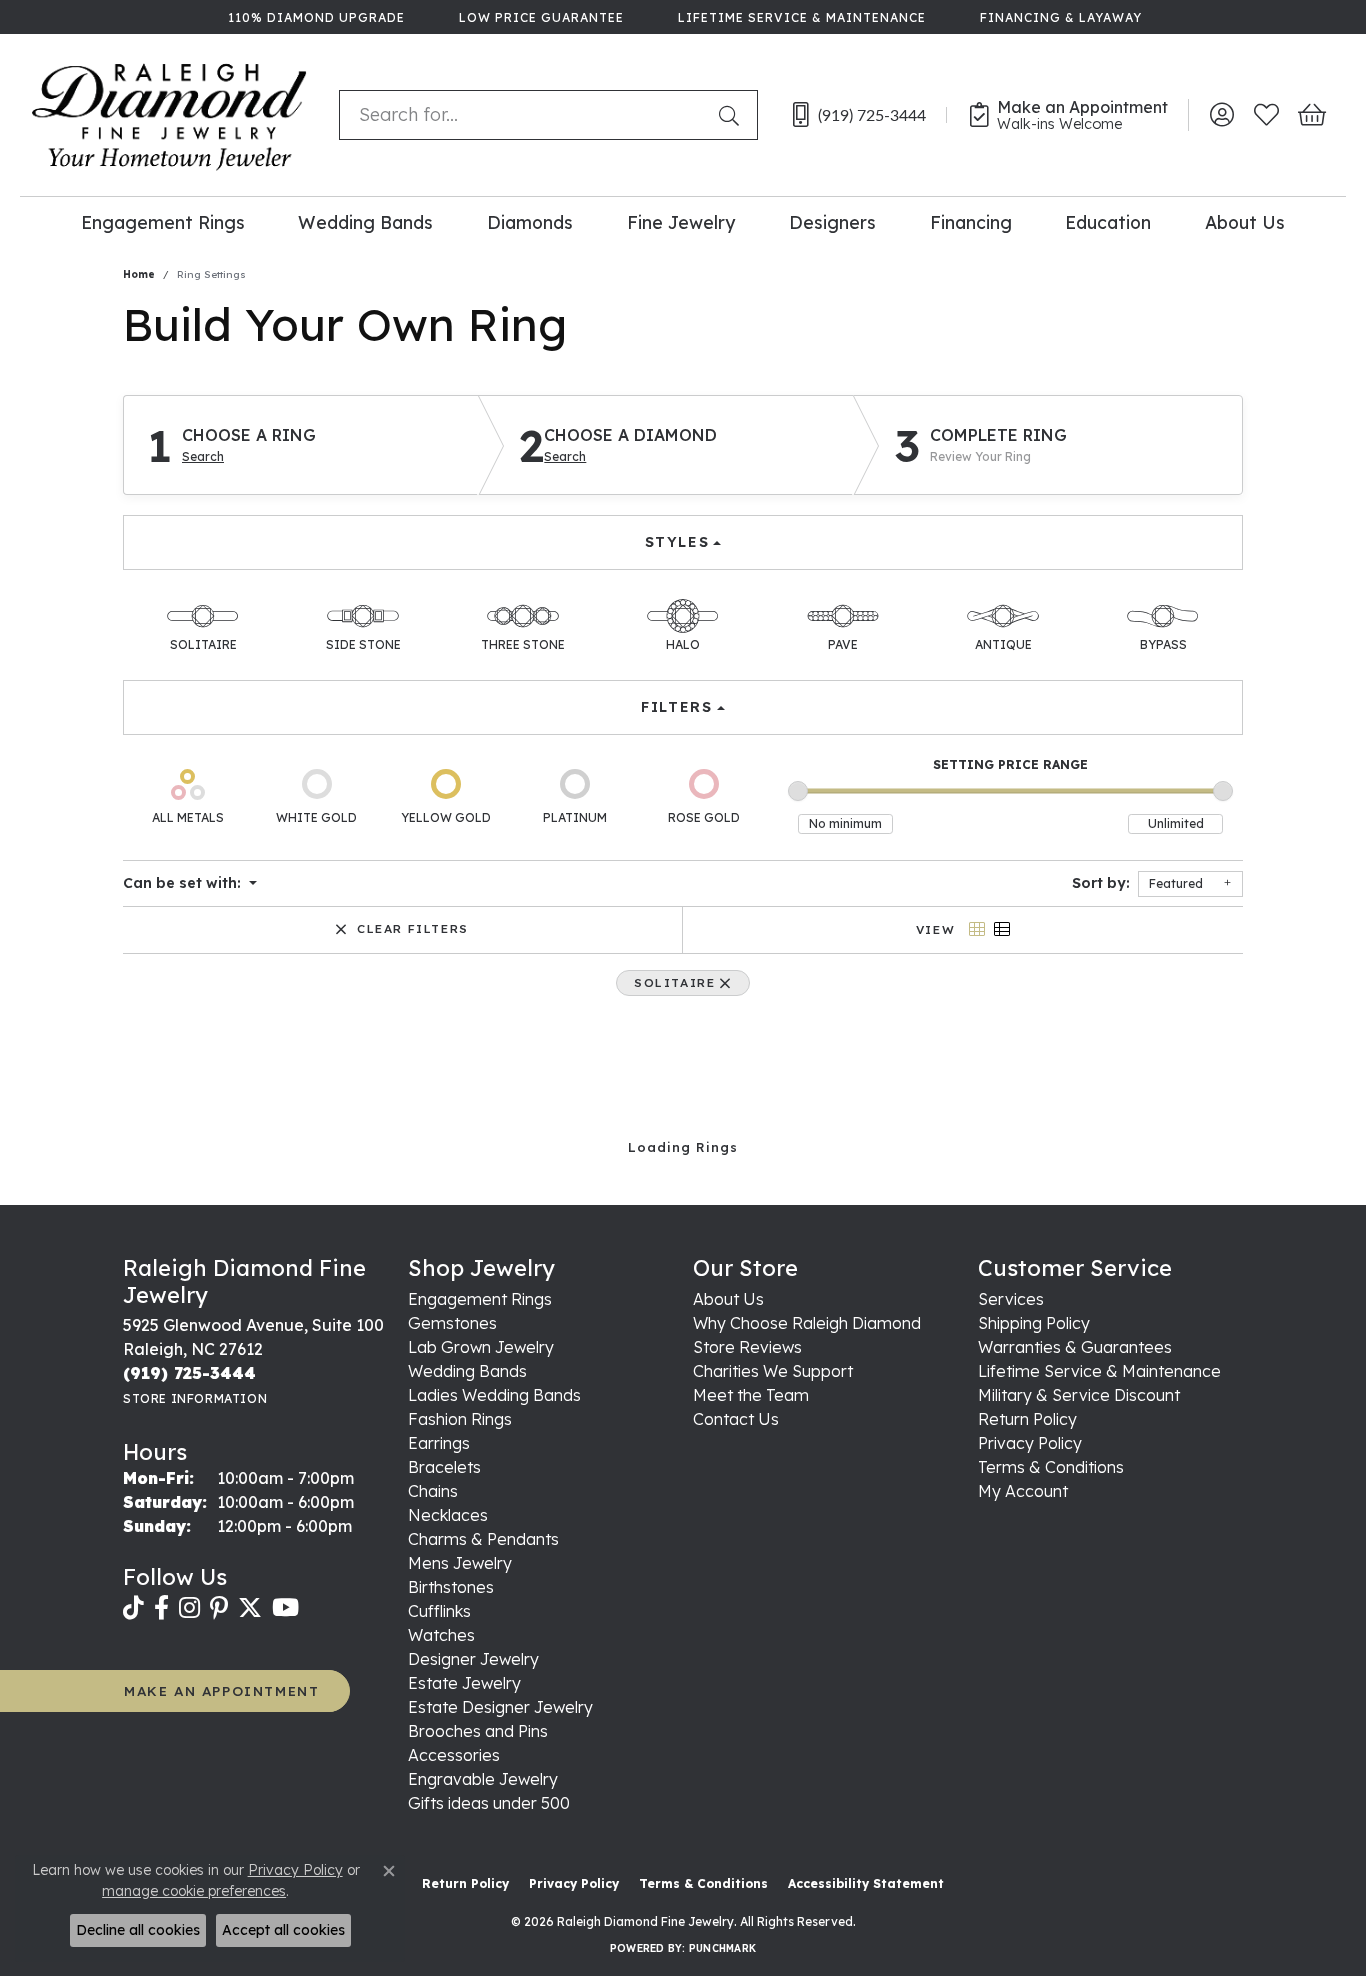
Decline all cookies (138, 1930)
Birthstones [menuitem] (451, 1587)
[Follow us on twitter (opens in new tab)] (250, 1608)
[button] (1221, 115)
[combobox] (524, 115)
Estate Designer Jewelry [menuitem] (500, 1707)
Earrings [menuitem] (439, 1443)
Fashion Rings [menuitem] (460, 1419)
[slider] (798, 791)
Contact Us (736, 1419)
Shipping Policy (1034, 1323)
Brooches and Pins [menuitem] (478, 1731)
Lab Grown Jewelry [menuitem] (481, 1347)
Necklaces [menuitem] (448, 1515)
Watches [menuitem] (441, 1635)
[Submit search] (733, 115)
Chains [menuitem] (433, 1491)
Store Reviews (747, 1347)
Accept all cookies (283, 1930)
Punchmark (722, 1948)
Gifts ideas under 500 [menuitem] (489, 1803)
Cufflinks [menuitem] (439, 1611)
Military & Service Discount (1079, 1395)
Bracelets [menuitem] (444, 1467)
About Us (1245, 222)
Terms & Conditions (1051, 1467)
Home (139, 274)
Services (1011, 1299)
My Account (1023, 1491)
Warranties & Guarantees (1075, 1347)
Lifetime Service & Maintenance (1099, 1371)
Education (1108, 222)
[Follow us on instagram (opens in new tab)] (189, 1608)
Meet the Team (751, 1395)
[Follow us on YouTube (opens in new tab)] (285, 1608)
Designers (832, 222)
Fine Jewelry (681, 222)
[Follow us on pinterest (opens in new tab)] (219, 1608)
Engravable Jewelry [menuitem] (483, 1779)
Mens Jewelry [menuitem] (460, 1563)
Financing (971, 222)
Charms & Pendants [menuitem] (483, 1539)
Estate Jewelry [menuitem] (464, 1683)
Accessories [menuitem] (454, 1755)
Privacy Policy (1030, 1443)
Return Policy (1027, 1419)
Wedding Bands (365, 222)
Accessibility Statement (866, 1883)
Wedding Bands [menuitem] (467, 1371)
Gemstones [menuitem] (452, 1323)
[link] (314, 17)
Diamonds (530, 222)
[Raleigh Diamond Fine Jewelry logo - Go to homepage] (169, 115)
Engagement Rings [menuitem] (480, 1299)
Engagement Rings (163, 222)
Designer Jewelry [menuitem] (473, 1659)
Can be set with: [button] (184, 883)
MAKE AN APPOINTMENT (221, 1690)
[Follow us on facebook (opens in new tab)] (161, 1608)
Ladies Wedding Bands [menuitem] (494, 1395)
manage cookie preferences (194, 1891)
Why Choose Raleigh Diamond (807, 1323)
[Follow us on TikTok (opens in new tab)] (133, 1608)
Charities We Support (773, 1371)
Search (203, 457)
